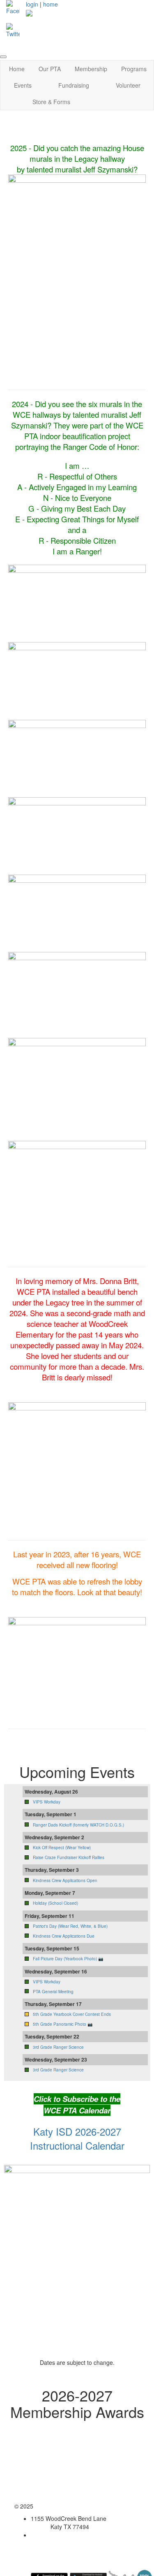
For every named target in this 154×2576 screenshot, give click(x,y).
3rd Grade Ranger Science (58, 2047)
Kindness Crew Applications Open (65, 1880)
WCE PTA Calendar (77, 2110)
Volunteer (128, 85)
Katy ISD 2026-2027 (77, 2131)
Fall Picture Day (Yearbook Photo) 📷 (68, 1959)
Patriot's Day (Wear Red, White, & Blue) (70, 1926)
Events (23, 85)
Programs (134, 69)
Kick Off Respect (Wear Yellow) (62, 1848)
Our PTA (50, 69)
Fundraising (74, 85)
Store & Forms (51, 102)
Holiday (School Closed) (55, 1903)
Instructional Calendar (77, 2145)
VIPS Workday (47, 1802)
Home (17, 69)
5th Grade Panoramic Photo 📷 (63, 2024)
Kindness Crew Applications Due (64, 1936)
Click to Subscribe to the (77, 2099)
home (51, 4)
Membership (91, 69)
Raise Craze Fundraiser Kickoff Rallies (69, 1857)
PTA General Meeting (53, 1992)
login (32, 4)
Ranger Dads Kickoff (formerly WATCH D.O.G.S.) (78, 1825)
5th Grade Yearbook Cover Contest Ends (72, 2014)
